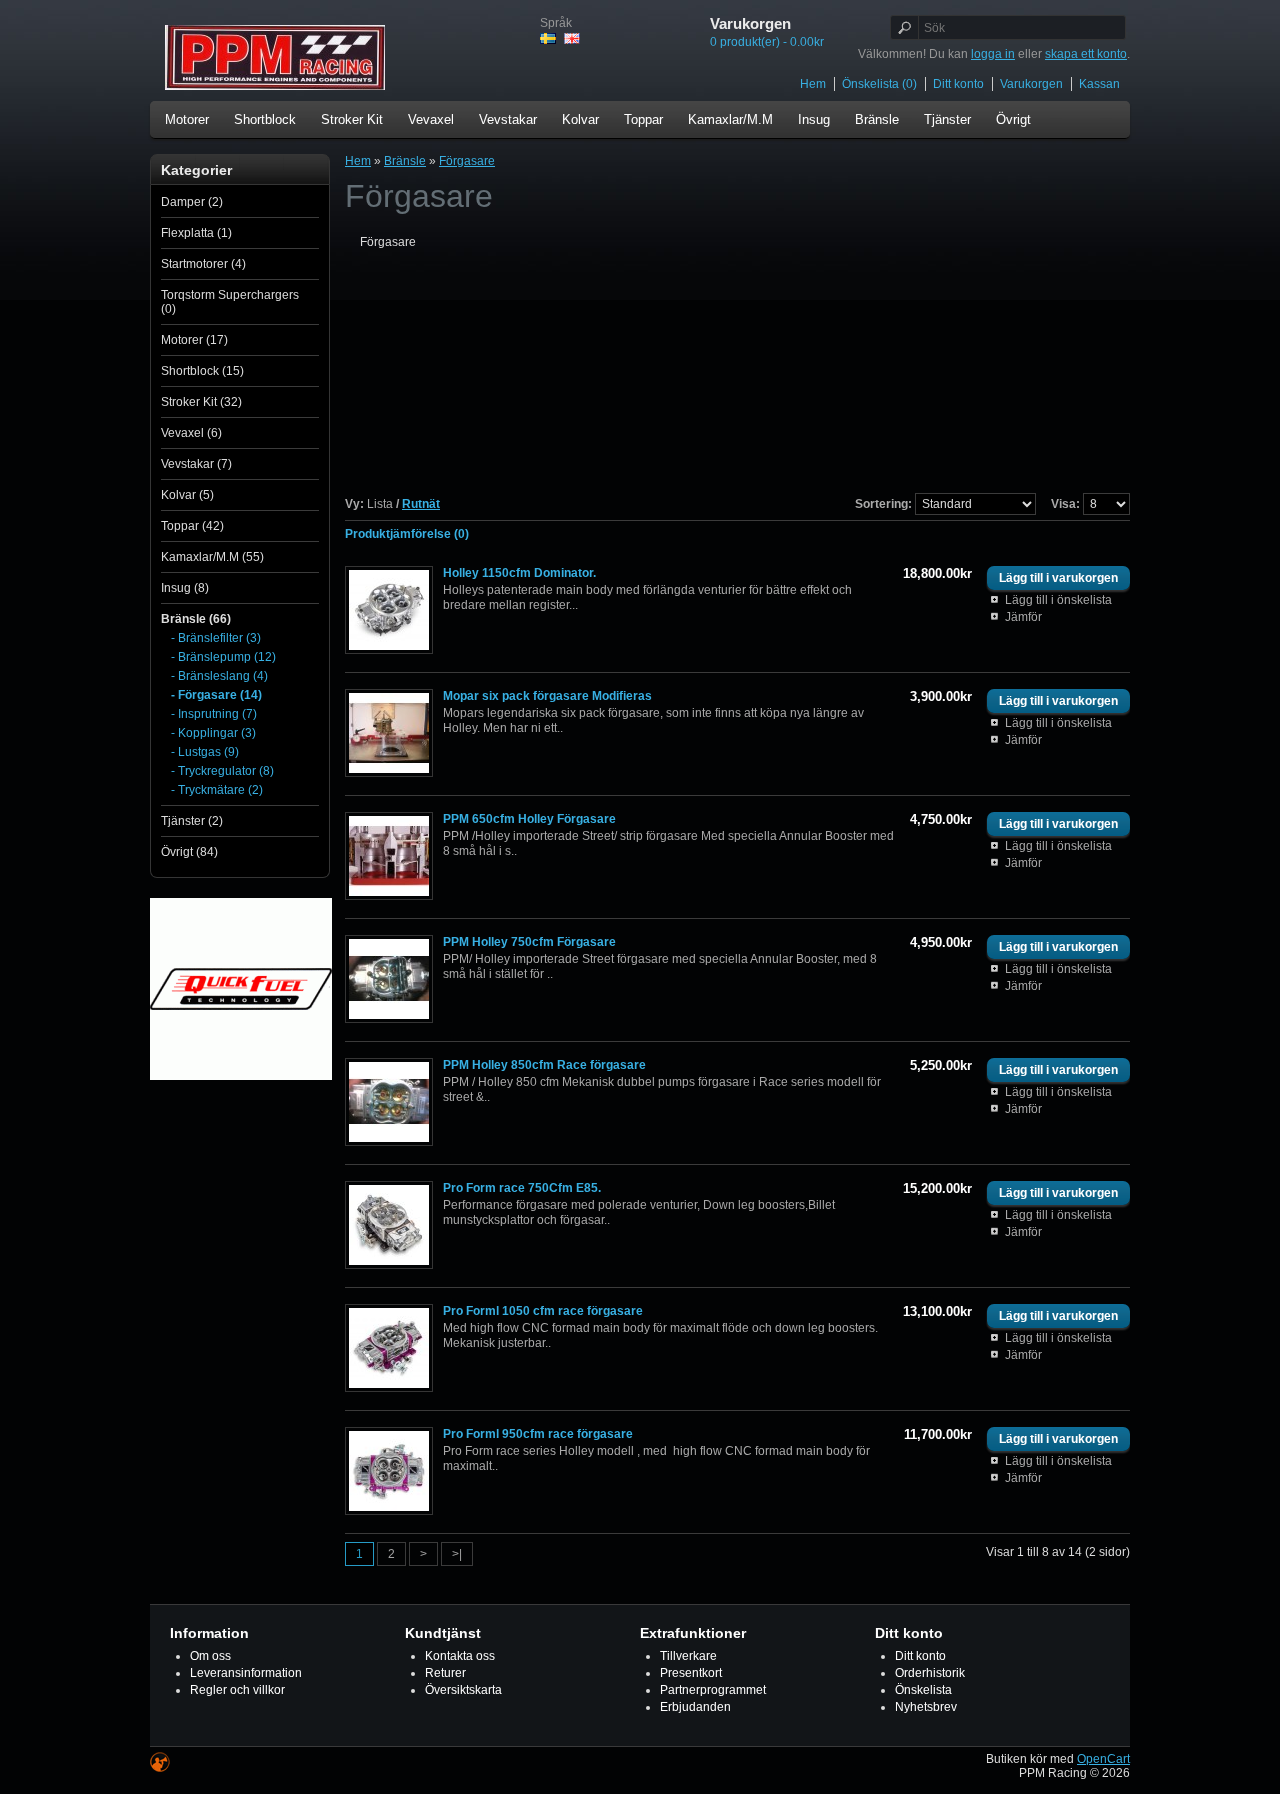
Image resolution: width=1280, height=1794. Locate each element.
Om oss (210, 1656)
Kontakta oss (460, 1656)
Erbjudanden (695, 1707)
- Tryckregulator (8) (222, 771)
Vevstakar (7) (196, 464)
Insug (814, 119)
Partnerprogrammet (713, 1690)
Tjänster (947, 119)
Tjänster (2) (192, 821)
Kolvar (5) (187, 495)
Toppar (643, 119)
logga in (993, 54)
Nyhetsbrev (926, 1707)
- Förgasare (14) (216, 695)
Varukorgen (1031, 84)
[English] (572, 38)
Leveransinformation (246, 1673)
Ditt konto (958, 84)
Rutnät (421, 504)
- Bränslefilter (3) (216, 638)
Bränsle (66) (196, 619)
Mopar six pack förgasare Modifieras (547, 696)
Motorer (187, 119)
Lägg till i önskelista (1058, 600)
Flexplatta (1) (196, 233)
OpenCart (1103, 1759)
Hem (813, 84)
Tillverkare (688, 1656)
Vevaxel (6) (191, 433)
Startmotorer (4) (203, 264)
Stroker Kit (352, 119)
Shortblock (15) (202, 371)
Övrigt (1013, 119)
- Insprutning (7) (214, 714)
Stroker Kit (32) (201, 402)
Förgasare (467, 161)
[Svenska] (548, 38)
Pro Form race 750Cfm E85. (522, 1188)
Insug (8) (185, 588)
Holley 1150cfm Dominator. (519, 573)
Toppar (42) (192, 526)
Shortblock (265, 119)
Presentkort (691, 1673)
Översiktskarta (463, 1690)
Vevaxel (431, 119)
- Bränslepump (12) (223, 657)
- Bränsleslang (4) (219, 676)
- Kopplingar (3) (213, 733)
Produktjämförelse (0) (407, 534)
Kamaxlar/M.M (730, 119)
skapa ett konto (1086, 54)
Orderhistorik (930, 1673)
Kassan (1099, 84)
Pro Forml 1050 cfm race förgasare (543, 1311)
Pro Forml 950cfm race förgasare (538, 1434)
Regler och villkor (237, 1690)
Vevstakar (508, 119)
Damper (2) (192, 202)
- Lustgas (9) (205, 752)
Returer (445, 1673)
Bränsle (877, 119)
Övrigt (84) (189, 852)
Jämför (1023, 617)
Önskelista (923, 1690)
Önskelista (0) (879, 84)
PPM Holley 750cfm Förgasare (529, 942)
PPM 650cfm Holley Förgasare (529, 819)
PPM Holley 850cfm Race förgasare (544, 1065)
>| (457, 1554)
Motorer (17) (194, 340)
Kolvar (580, 119)
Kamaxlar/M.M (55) (212, 557)
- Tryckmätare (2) (217, 790)
